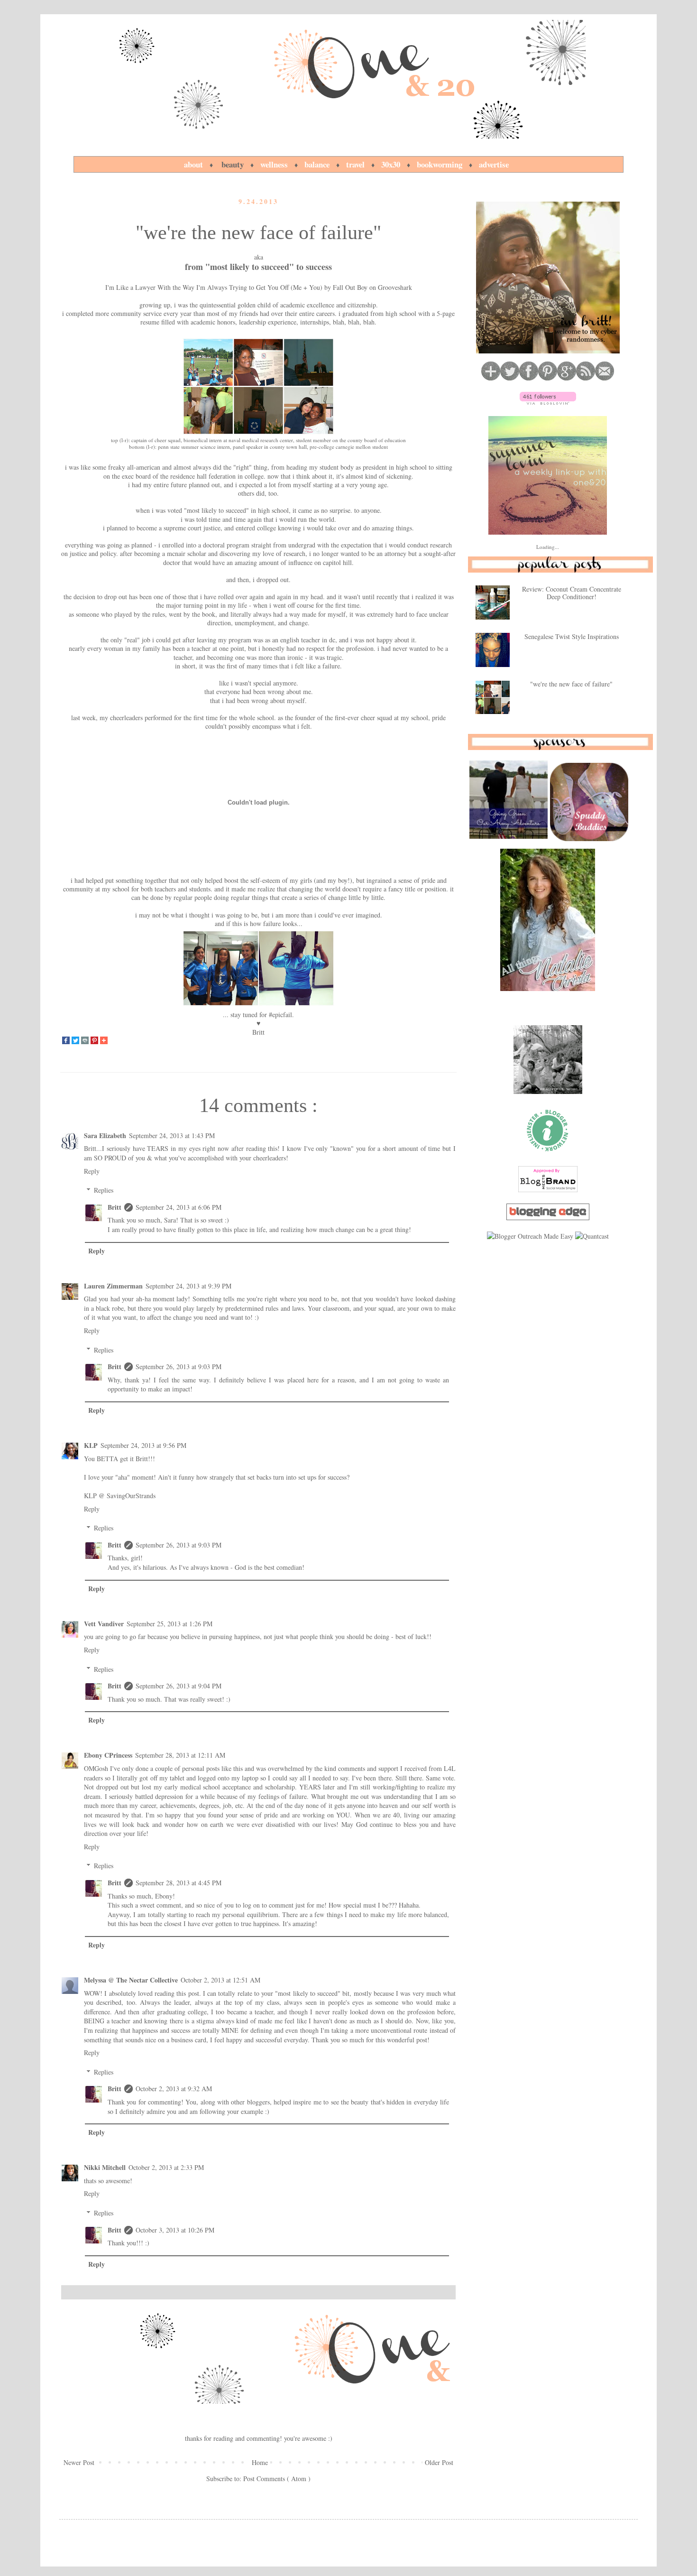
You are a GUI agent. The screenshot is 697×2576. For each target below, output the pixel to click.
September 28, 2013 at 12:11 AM (180, 1755)
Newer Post (79, 2462)
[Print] (85, 1041)
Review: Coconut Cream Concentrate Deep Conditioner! (572, 593)
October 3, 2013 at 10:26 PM (175, 2230)
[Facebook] (66, 1041)
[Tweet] (75, 1041)
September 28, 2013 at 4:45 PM (179, 1883)
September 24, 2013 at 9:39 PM (188, 1286)
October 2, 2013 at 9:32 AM (174, 2089)
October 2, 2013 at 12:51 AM (220, 1980)
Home (260, 2462)
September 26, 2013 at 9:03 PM (179, 1367)
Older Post (439, 2462)
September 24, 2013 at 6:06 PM (179, 1207)
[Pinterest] (94, 1041)
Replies (104, 1190)
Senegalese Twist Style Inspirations (572, 636)
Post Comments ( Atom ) (277, 2479)
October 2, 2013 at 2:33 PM (166, 2167)
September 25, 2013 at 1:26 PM (170, 1624)
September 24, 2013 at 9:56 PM (143, 1445)
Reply (92, 1171)
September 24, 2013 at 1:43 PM (172, 1135)
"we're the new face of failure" (571, 684)
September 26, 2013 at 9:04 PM (179, 1686)
